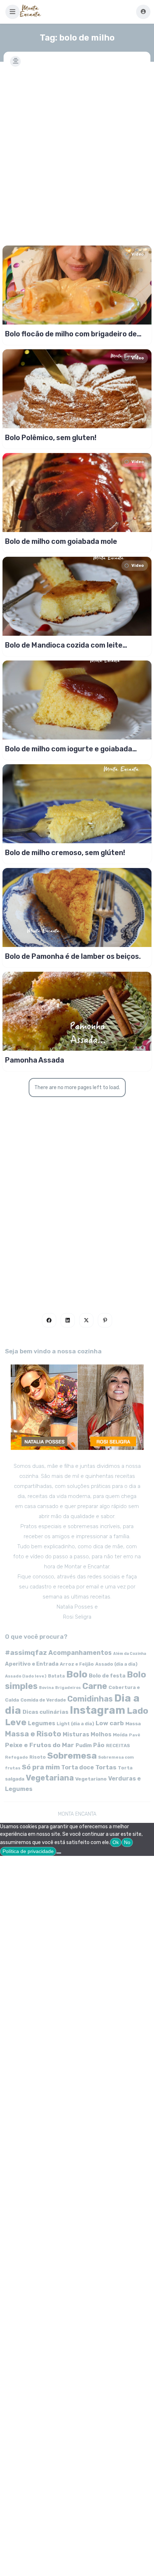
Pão (99, 1745)
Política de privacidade (28, 1851)
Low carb (110, 1723)
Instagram (98, 1710)
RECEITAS (118, 1746)
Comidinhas (90, 1699)
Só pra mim (41, 1767)
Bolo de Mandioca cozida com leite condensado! (64, 645)
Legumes (42, 1723)
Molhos (101, 1734)
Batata (56, 1676)
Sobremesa (72, 1756)
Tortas (106, 1767)
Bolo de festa (107, 1676)
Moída (120, 1735)
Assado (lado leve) (26, 1676)
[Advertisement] (77, 152)
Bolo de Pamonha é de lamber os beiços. (73, 956)
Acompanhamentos (80, 1653)
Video (138, 254)
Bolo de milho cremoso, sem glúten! (65, 853)
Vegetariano (91, 1779)
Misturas (76, 1734)
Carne (95, 1686)
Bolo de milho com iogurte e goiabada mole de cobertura (69, 749)
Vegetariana (50, 1778)
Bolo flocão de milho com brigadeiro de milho (71, 334)
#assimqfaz (26, 1653)
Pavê (135, 1735)
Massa (133, 1723)
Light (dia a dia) (75, 1724)
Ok (116, 1842)
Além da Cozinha (130, 1654)
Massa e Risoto (33, 1734)
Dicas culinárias (45, 1712)
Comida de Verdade (43, 1700)
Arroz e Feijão (77, 1664)
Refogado (16, 1757)
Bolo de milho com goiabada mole (61, 541)
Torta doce (78, 1767)
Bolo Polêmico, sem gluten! (51, 438)
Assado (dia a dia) (116, 1664)
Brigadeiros (68, 1688)
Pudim (84, 1746)
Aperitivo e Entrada (32, 1664)
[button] (13, 12)
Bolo (77, 1674)
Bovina (46, 1688)
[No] (59, 1853)
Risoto (38, 1757)
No (127, 1842)
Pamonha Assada (35, 1060)
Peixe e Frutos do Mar (40, 1745)
